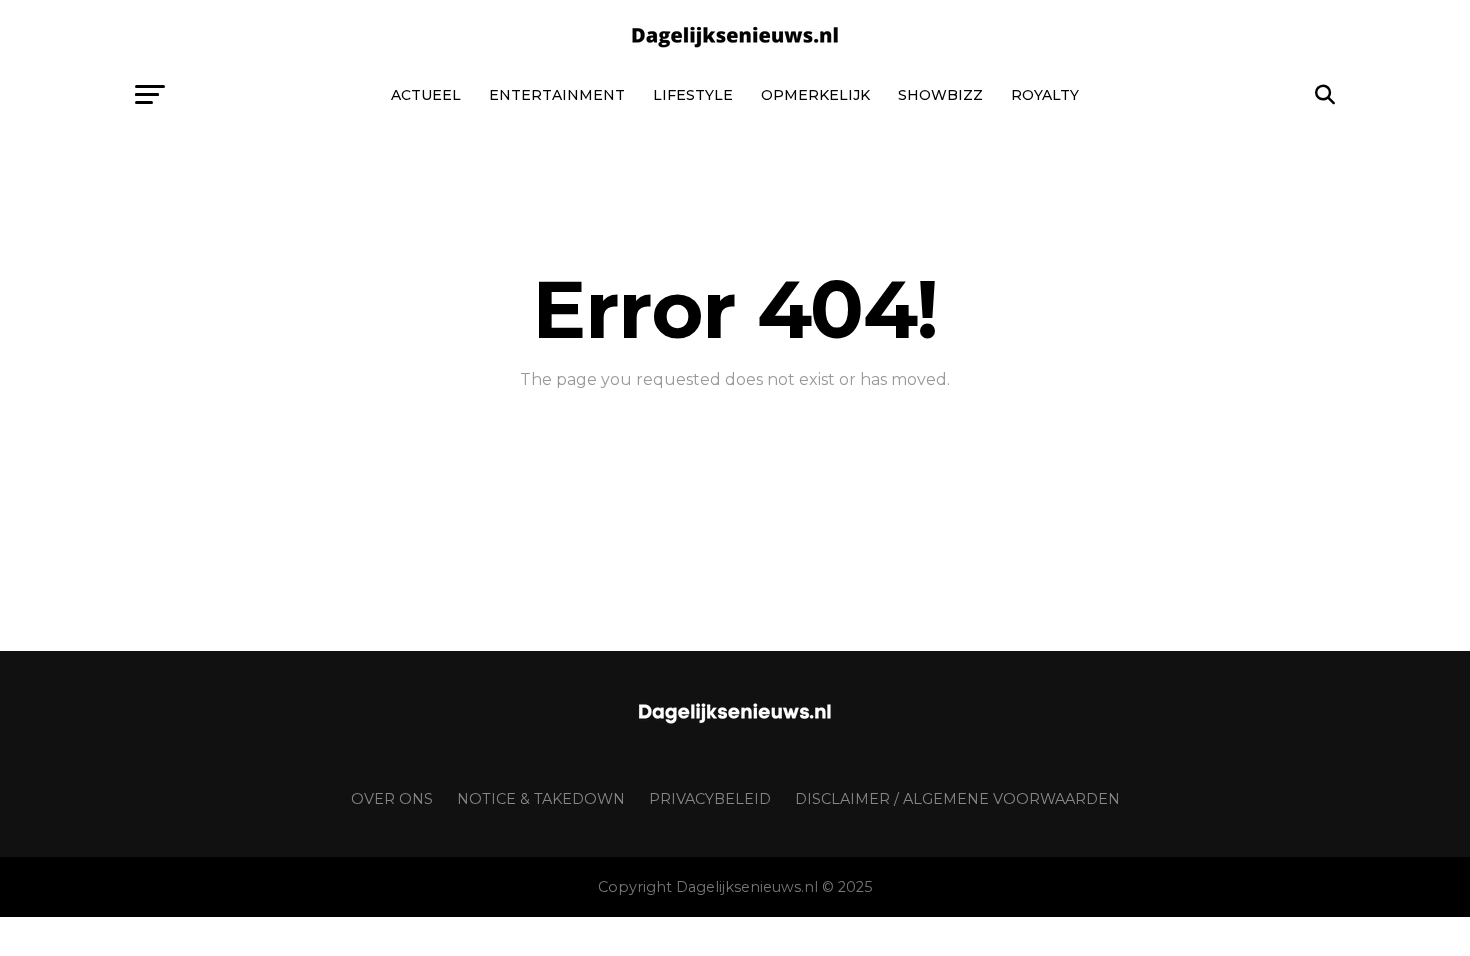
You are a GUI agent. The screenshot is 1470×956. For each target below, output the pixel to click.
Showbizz (940, 95)
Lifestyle (693, 95)
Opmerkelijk (815, 95)
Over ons (392, 799)
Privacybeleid (710, 799)
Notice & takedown (541, 799)
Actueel (426, 95)
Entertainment (557, 95)
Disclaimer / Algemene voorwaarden (957, 799)
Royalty (1045, 95)
